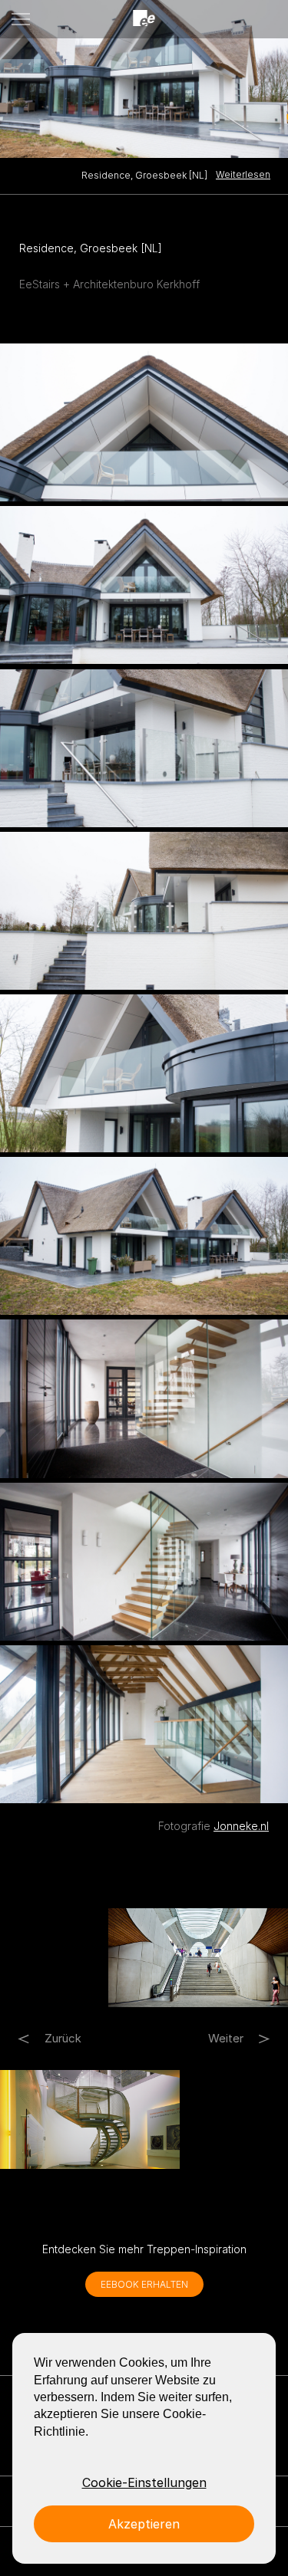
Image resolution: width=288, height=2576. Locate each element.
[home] (144, 19)
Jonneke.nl (241, 1826)
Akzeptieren (144, 2524)
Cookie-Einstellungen (144, 2482)
